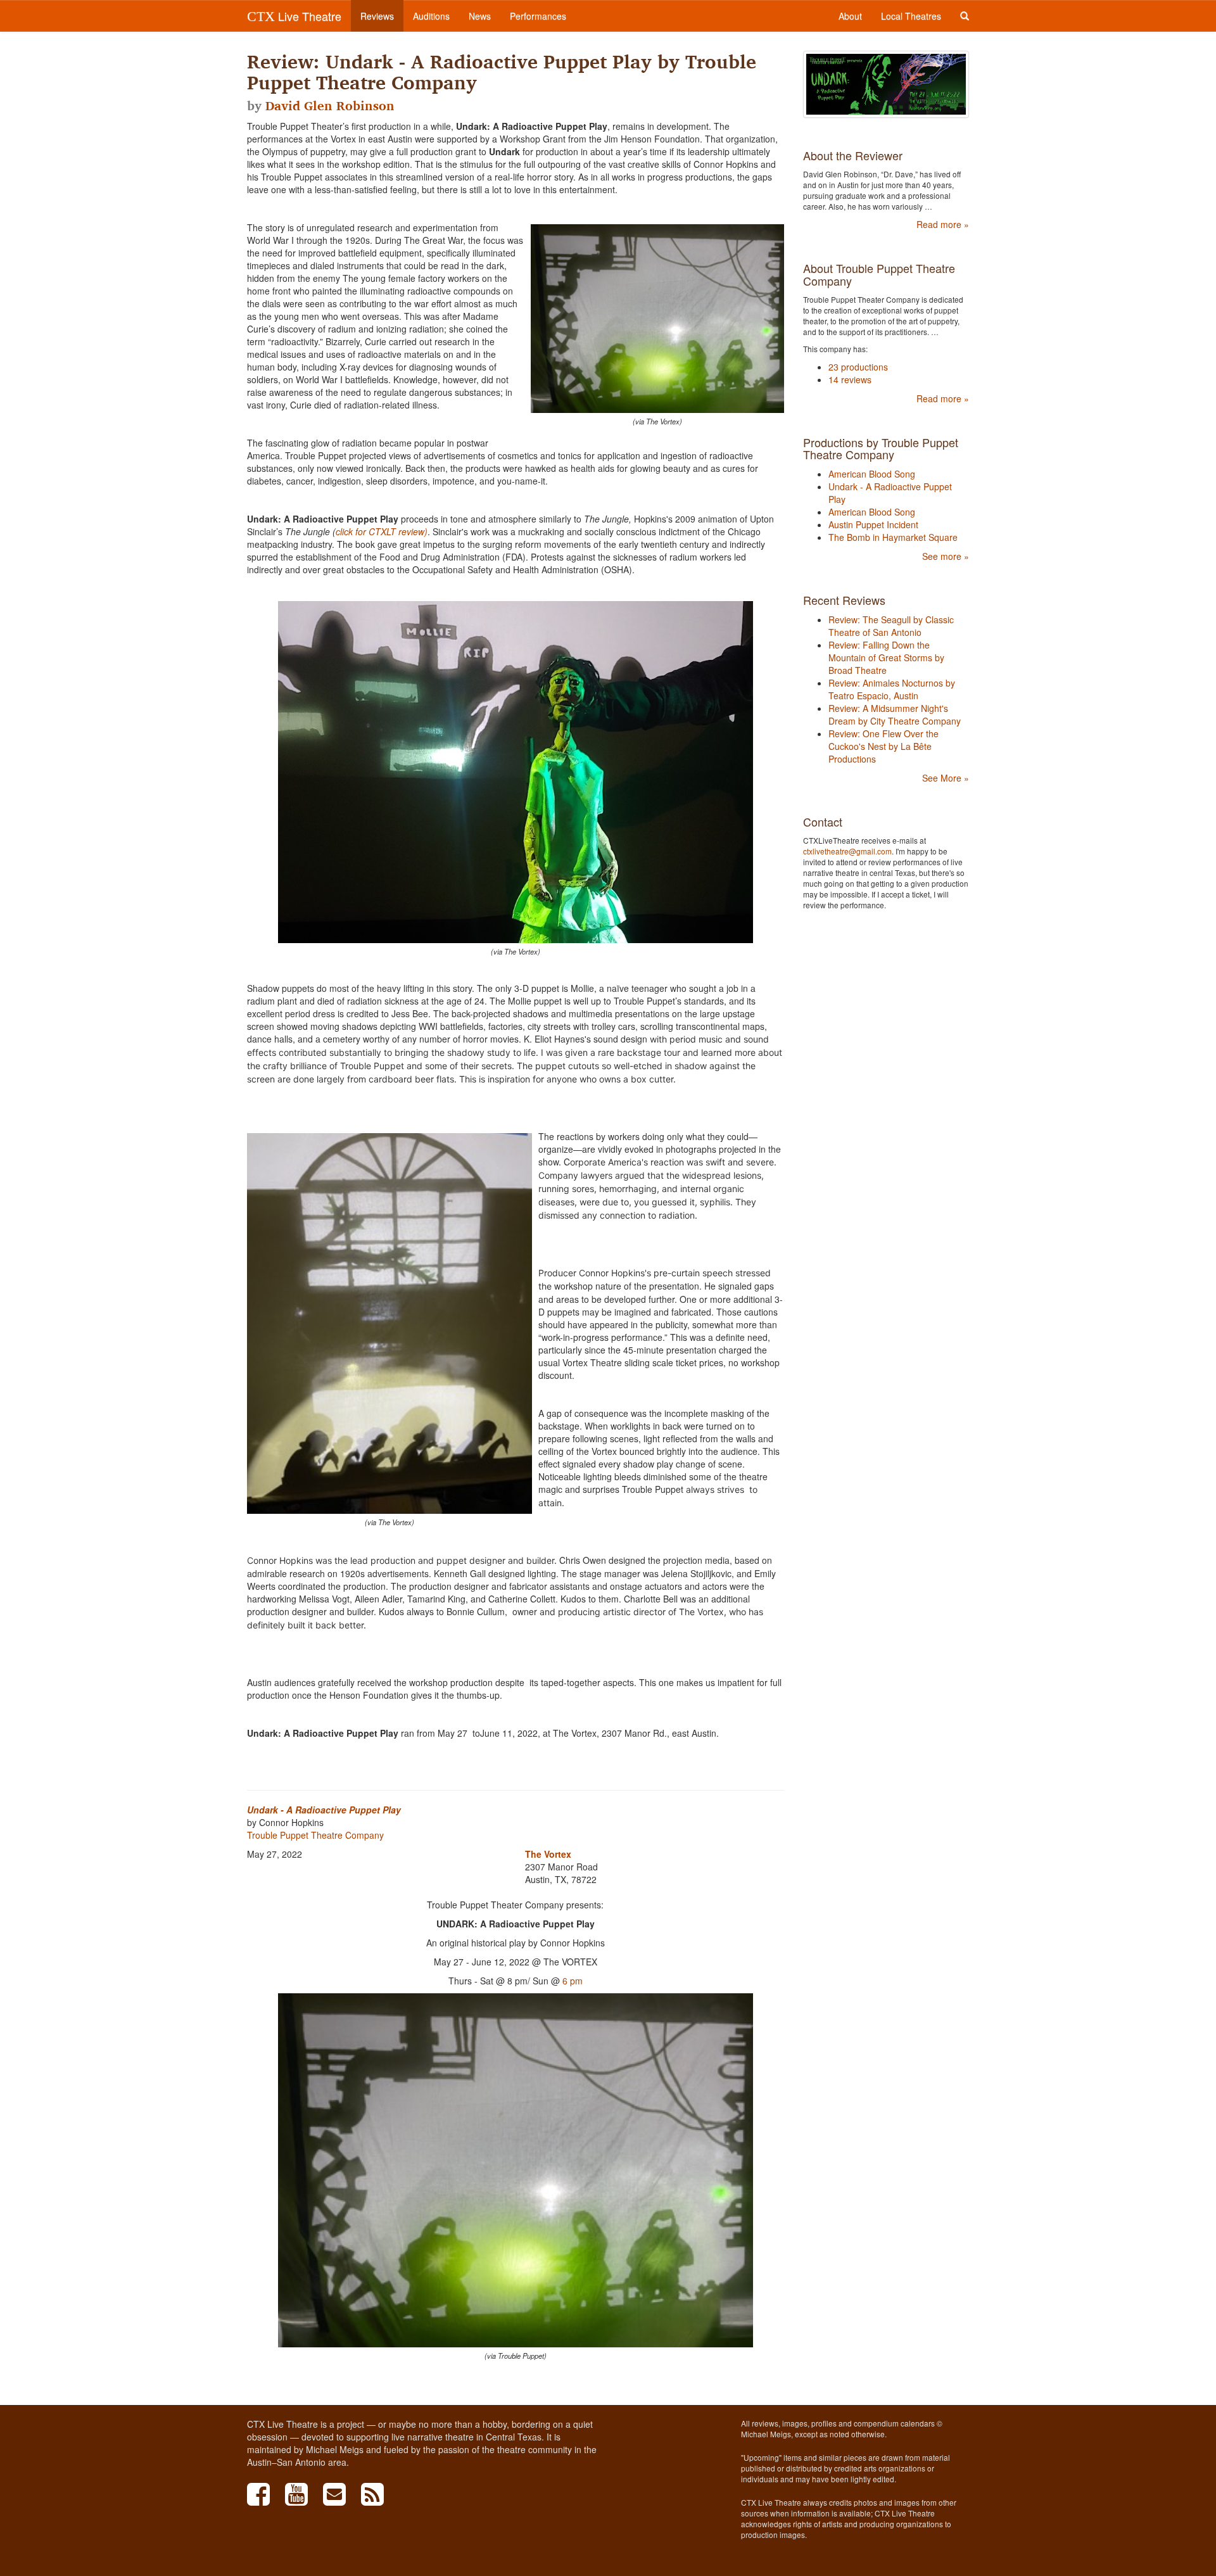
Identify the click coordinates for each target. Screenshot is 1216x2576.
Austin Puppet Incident (873, 524)
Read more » (943, 224)
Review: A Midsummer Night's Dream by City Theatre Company (895, 714)
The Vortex (548, 1854)
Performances (538, 16)
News (480, 16)
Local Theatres (911, 16)
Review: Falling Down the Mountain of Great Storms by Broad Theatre (886, 657)
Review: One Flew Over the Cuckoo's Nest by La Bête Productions (883, 746)
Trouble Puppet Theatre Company (315, 1835)
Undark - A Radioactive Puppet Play (324, 1810)
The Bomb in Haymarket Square (893, 537)
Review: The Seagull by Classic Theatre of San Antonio (891, 626)
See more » (946, 556)
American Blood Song (872, 474)
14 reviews (850, 379)
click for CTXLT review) (382, 531)
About (850, 16)
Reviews (377, 16)
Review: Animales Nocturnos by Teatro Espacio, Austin (892, 689)
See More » (946, 778)
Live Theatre (294, 16)
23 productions (858, 367)
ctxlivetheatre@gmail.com (847, 851)
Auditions (431, 16)
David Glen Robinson (330, 106)
